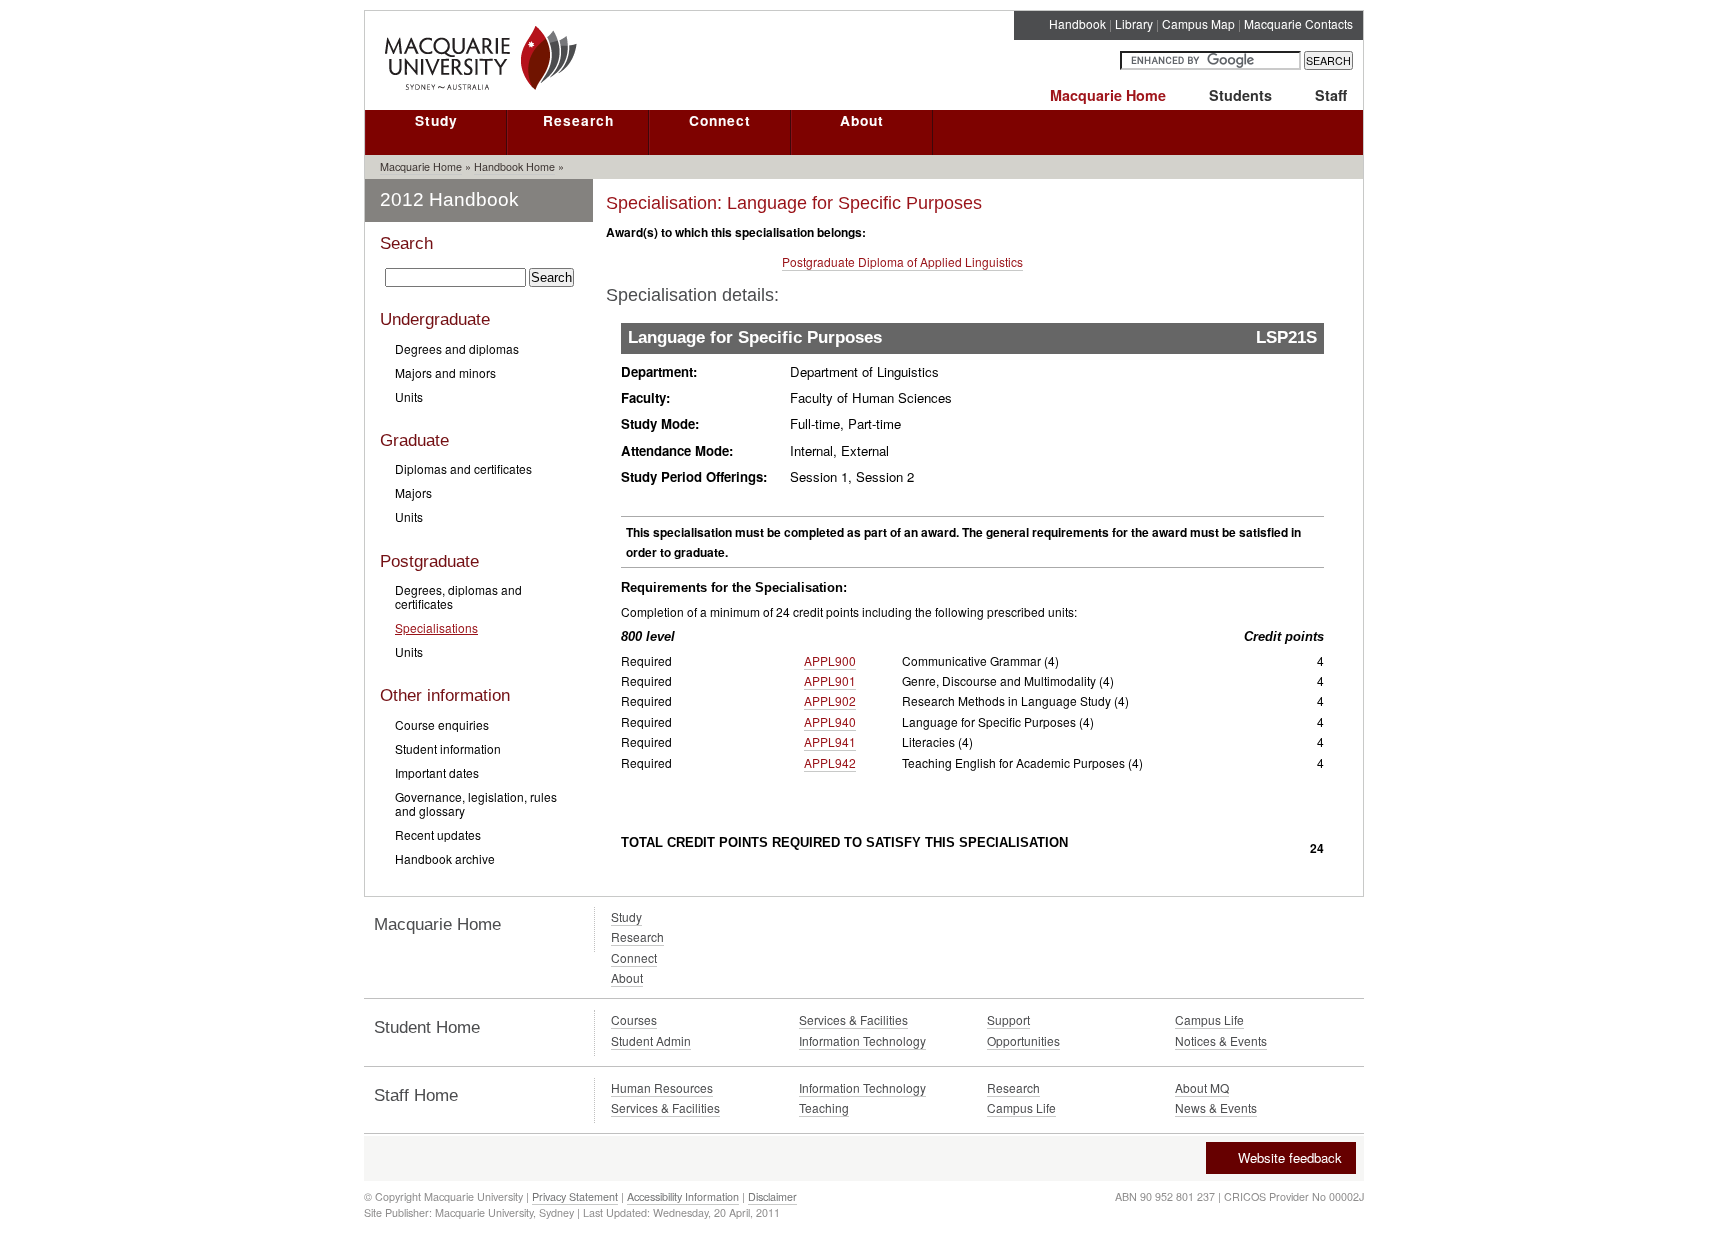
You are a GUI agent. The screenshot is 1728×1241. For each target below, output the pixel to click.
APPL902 (830, 700)
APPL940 (830, 721)
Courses (634, 1019)
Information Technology (862, 1040)
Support (1008, 1019)
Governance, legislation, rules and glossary (476, 803)
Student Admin (651, 1040)
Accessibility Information (683, 1196)
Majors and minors (445, 372)
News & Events (1216, 1107)
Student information (448, 748)
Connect (720, 120)
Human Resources (662, 1087)
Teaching (824, 1107)
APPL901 (830, 680)
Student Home (427, 1027)
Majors (413, 492)
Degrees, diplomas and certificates (458, 596)
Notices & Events (1221, 1040)
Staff (1331, 95)
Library (1134, 23)
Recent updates (438, 834)
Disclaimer (772, 1196)
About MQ (1202, 1087)
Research (578, 120)
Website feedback (1290, 1157)
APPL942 (830, 762)
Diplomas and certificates (463, 468)
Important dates (437, 772)
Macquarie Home (1108, 95)
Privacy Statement (575, 1196)
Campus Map (1198, 23)
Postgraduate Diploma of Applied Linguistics (902, 261)
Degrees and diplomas (457, 348)
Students (1240, 95)
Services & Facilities (853, 1019)
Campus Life (1209, 1019)
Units (409, 396)
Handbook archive (445, 858)
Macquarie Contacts (1298, 23)
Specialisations (436, 627)
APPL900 (830, 660)
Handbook (1077, 23)
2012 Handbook (449, 199)
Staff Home (416, 1095)
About (862, 120)
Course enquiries (442, 724)
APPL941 (830, 741)
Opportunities (1023, 1040)
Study (436, 120)
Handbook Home (514, 166)
